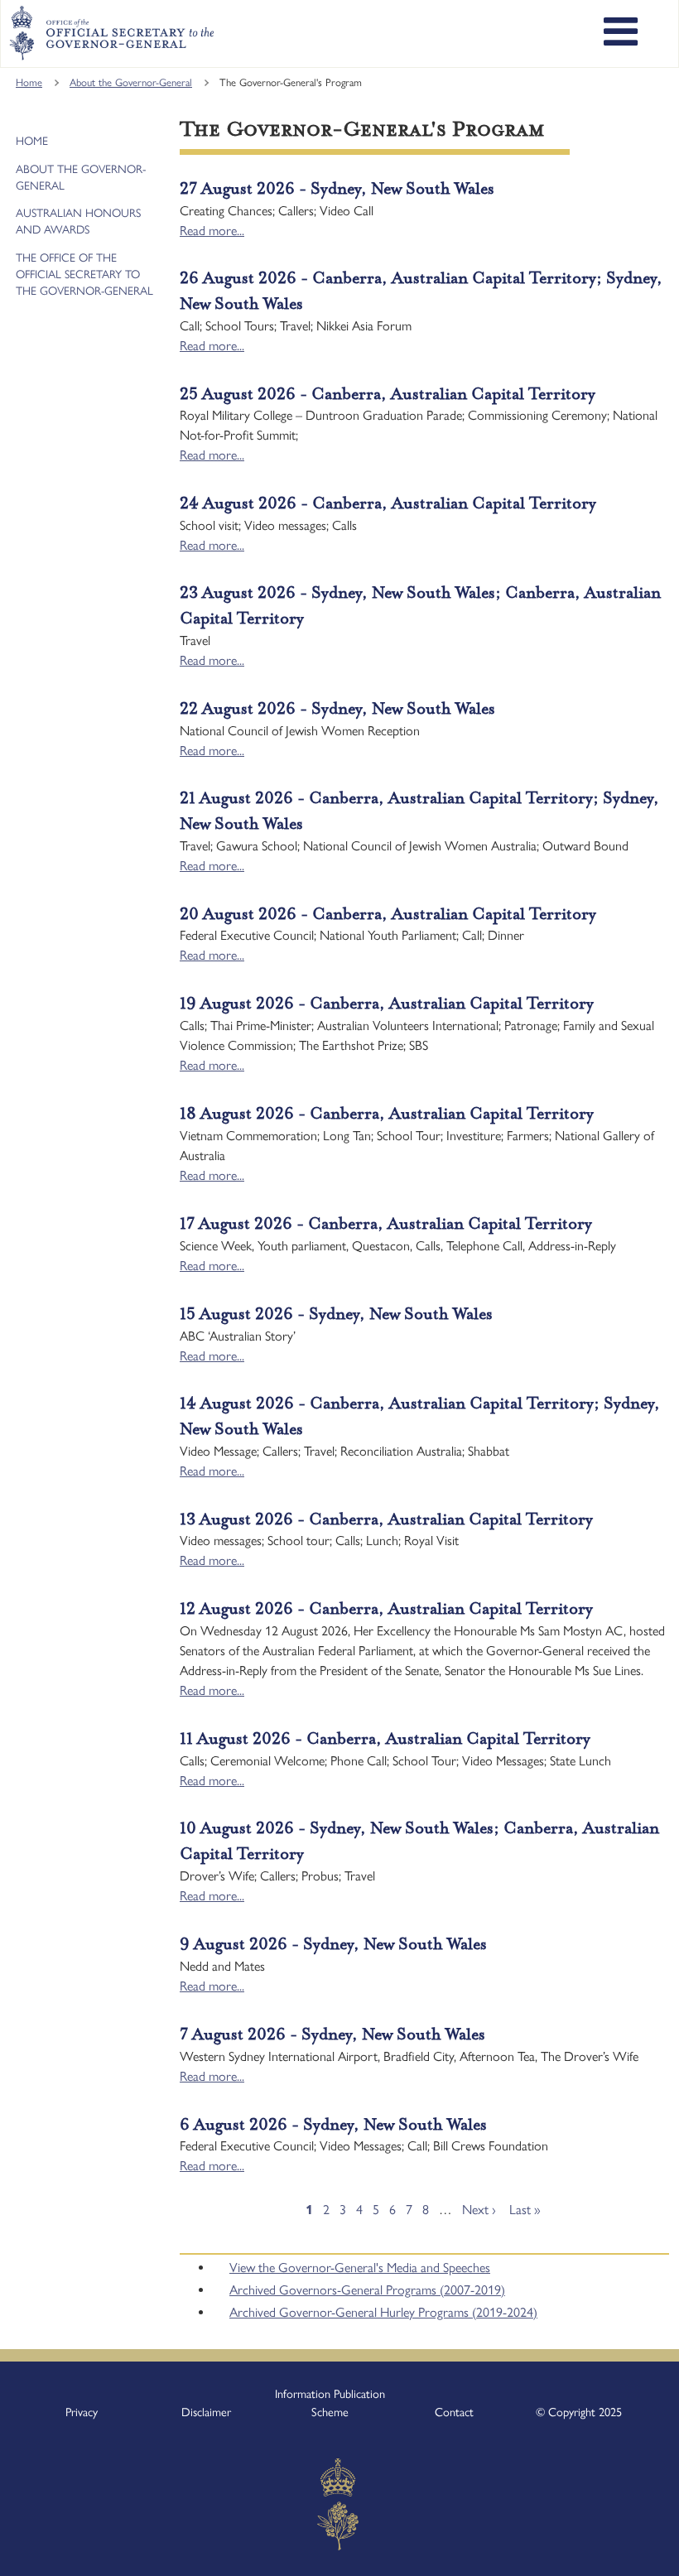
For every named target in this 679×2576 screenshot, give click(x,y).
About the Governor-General (131, 82)
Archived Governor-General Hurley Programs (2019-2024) (383, 2312)
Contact (454, 2412)
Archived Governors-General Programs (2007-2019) (367, 2290)
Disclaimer (206, 2412)
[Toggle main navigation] (621, 34)
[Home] (111, 33)
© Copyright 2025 (579, 2412)
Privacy (82, 2412)
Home (29, 82)
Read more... (212, 231)
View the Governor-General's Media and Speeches (360, 2268)
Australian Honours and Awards (78, 221)
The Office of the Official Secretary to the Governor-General (84, 274)
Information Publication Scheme (330, 2403)
